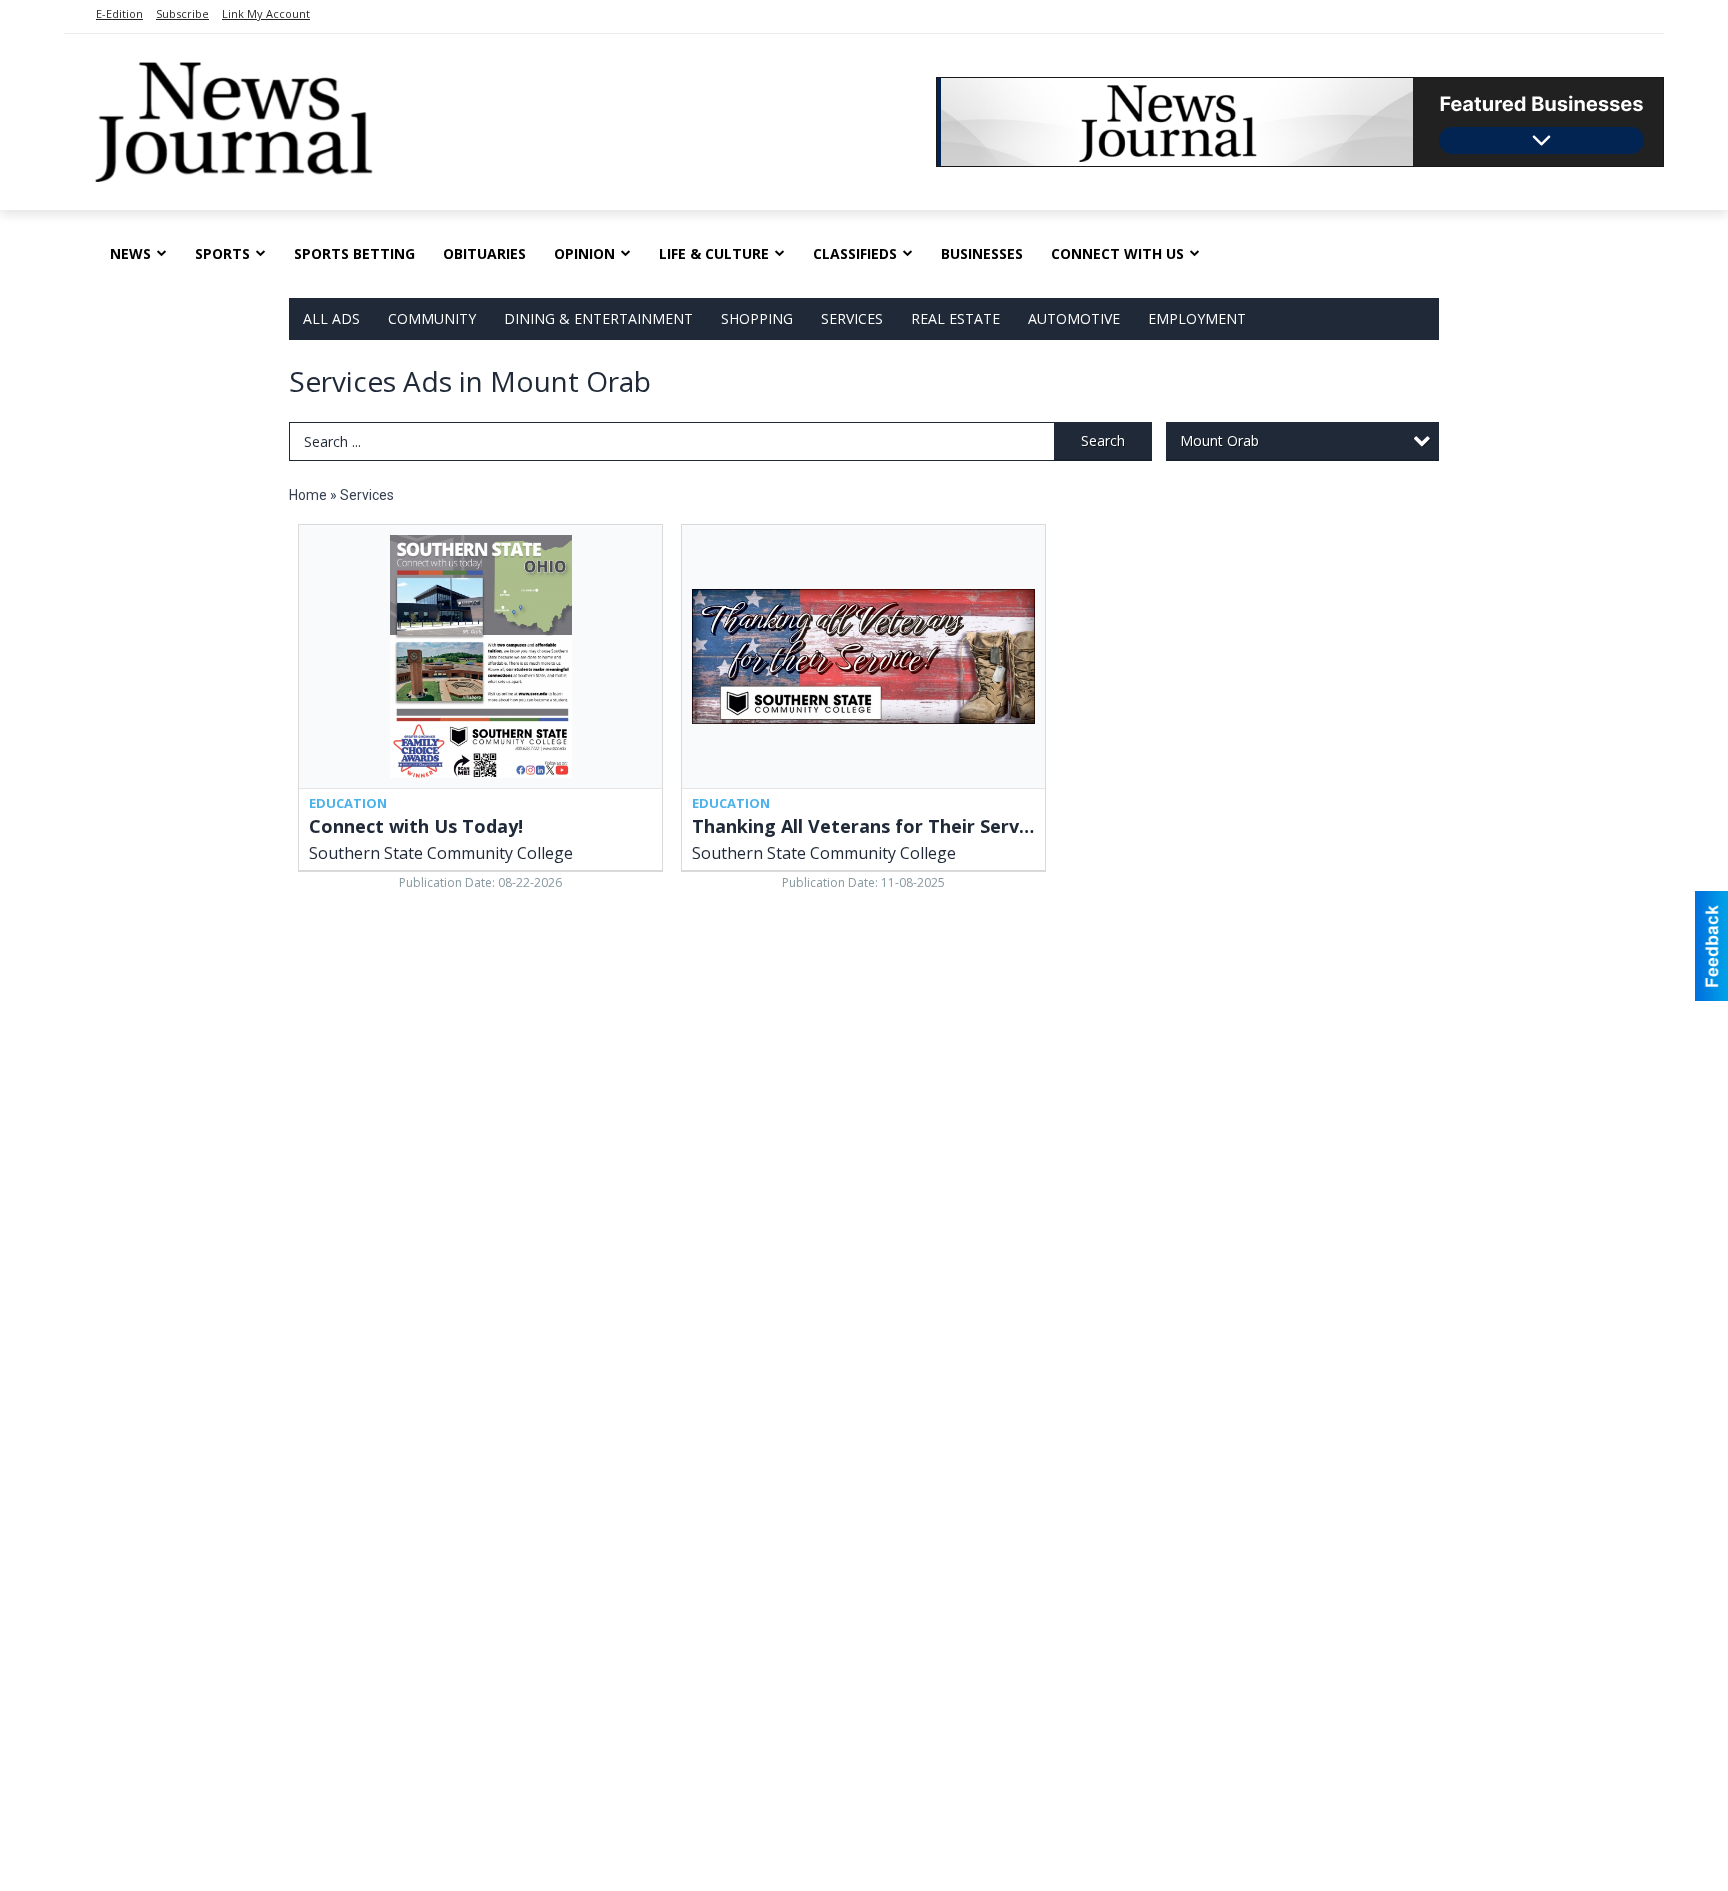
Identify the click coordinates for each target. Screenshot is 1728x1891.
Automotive (1074, 318)
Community (432, 318)
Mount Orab (1219, 440)
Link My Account (266, 13)
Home (308, 495)
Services (852, 318)
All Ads (331, 318)
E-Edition (119, 13)
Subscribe (182, 13)
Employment (1197, 318)
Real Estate (955, 318)
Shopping (757, 318)
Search (1103, 440)
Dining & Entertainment (598, 318)
